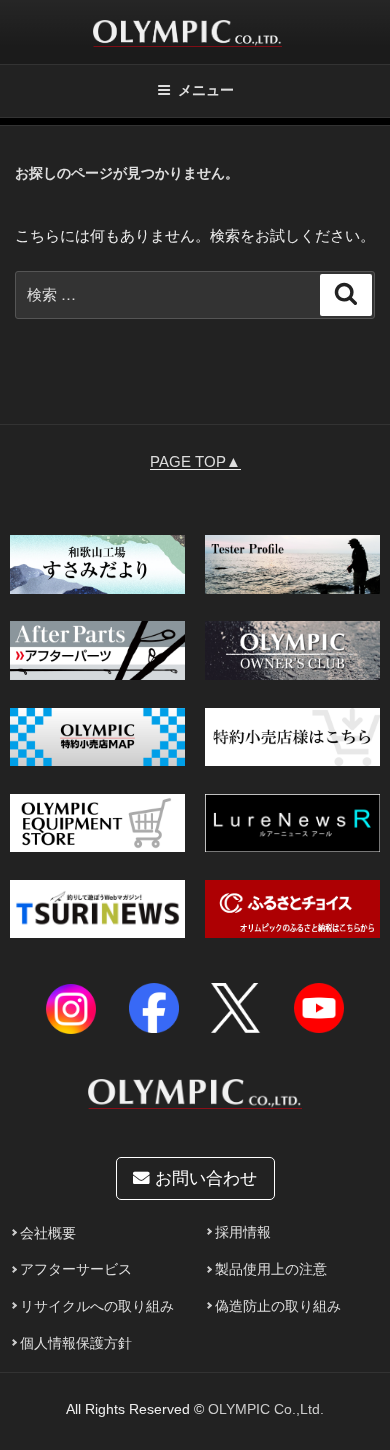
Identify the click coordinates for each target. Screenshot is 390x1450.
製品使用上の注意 (271, 1269)
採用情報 (243, 1232)
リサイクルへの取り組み (97, 1306)
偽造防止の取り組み (278, 1306)
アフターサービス (76, 1269)
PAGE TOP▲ (195, 461)
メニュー (206, 90)
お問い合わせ (203, 1178)
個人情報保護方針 (76, 1343)
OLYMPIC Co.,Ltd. (266, 1409)
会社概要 (48, 1233)
